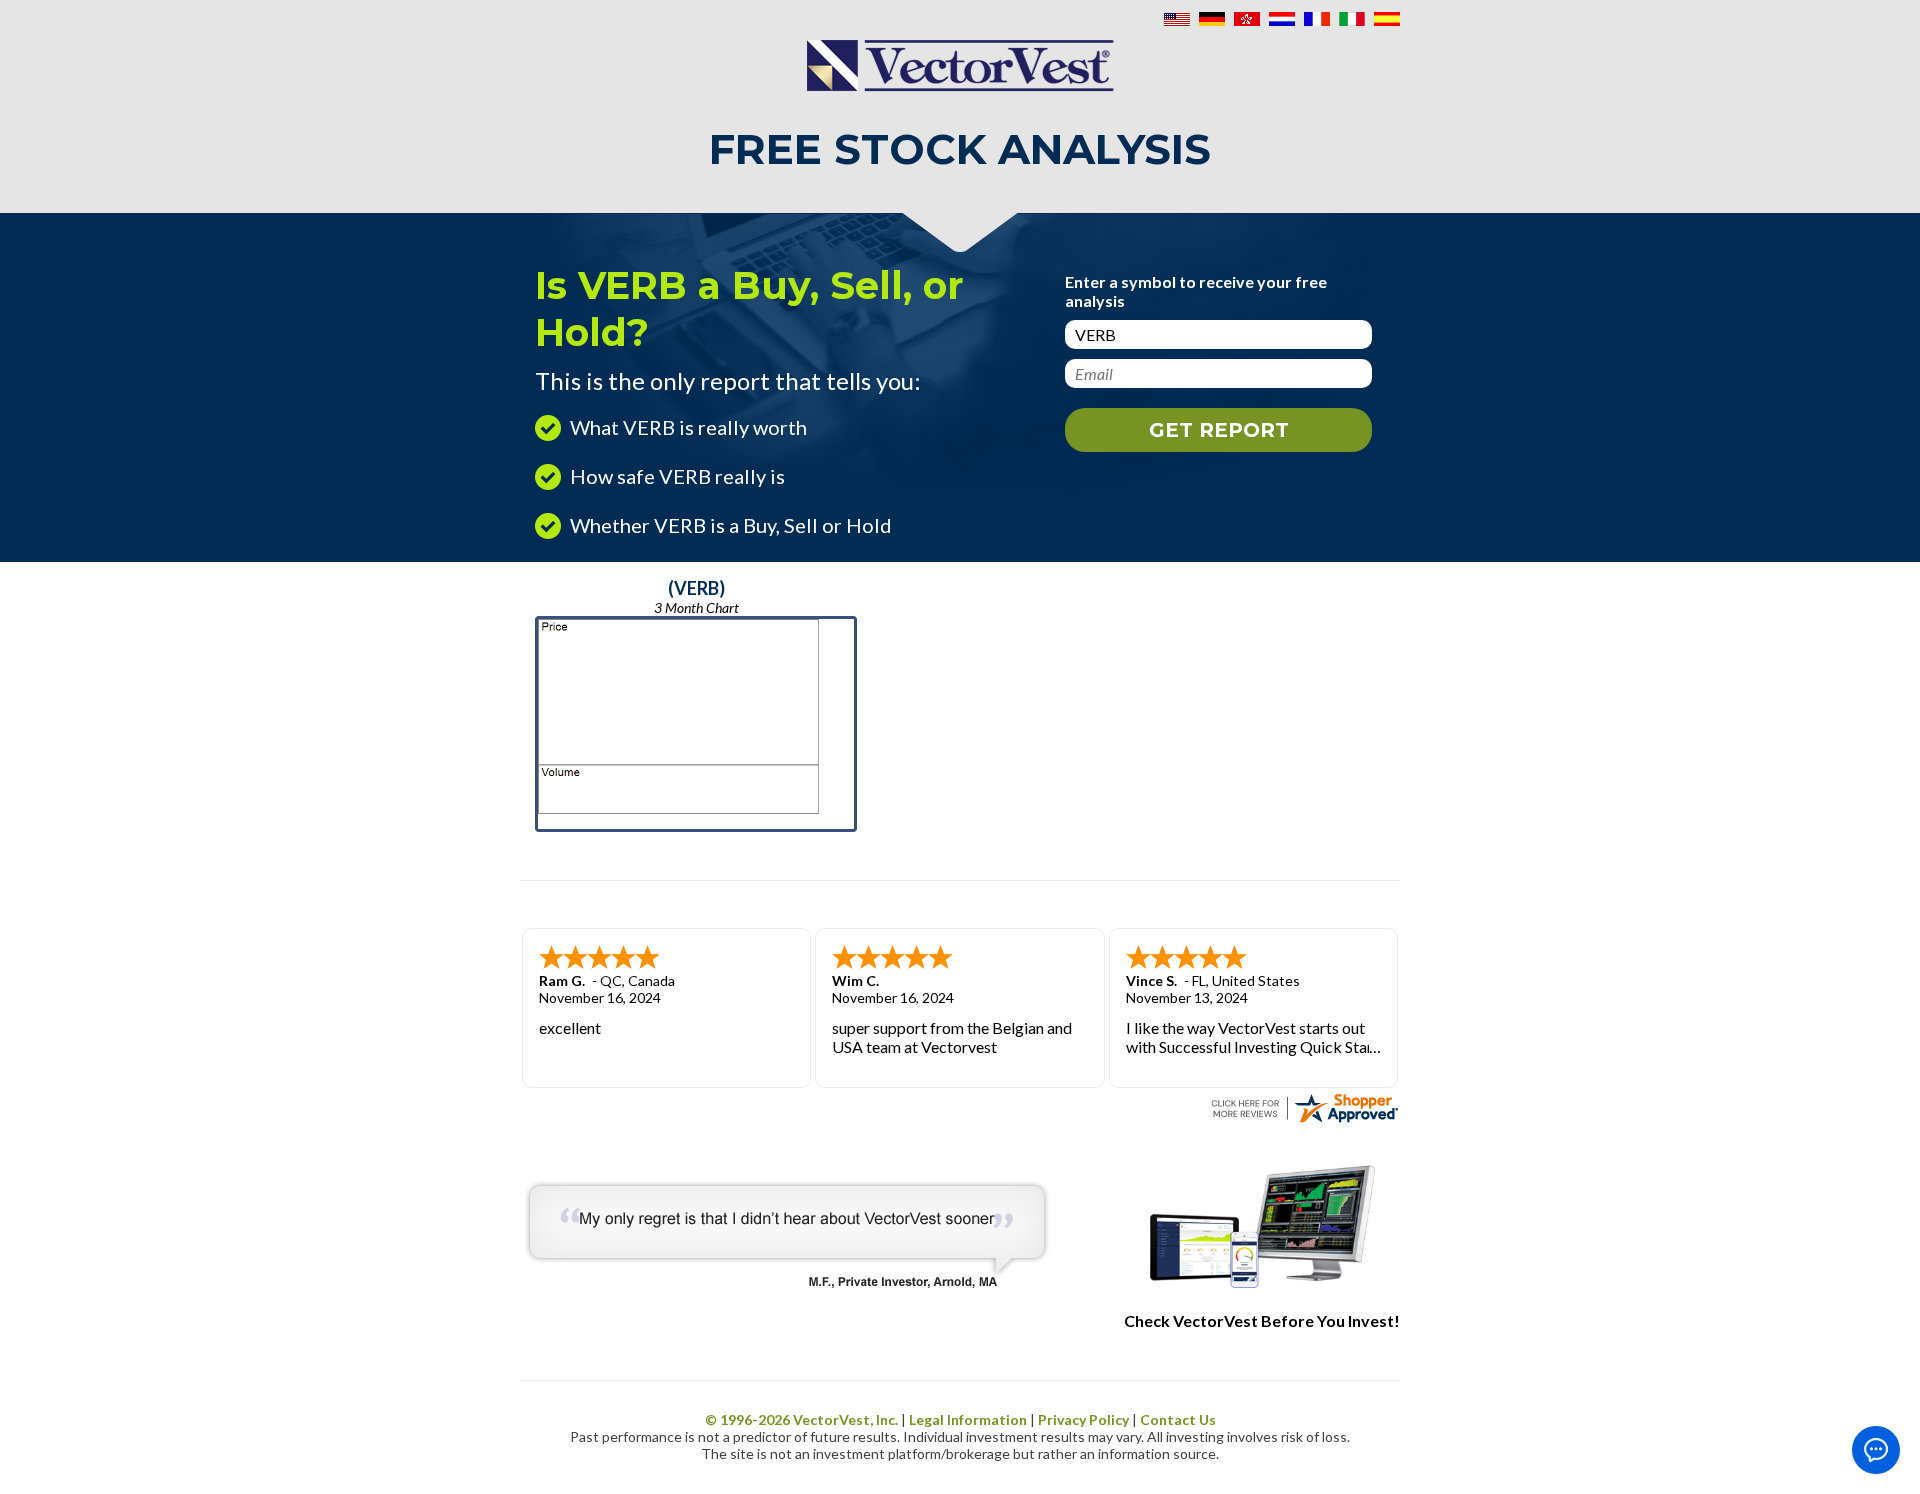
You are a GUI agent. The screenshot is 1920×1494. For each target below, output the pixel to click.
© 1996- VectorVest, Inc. (801, 1419)
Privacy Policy (1083, 1419)
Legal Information (968, 1419)
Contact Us (1178, 1419)
